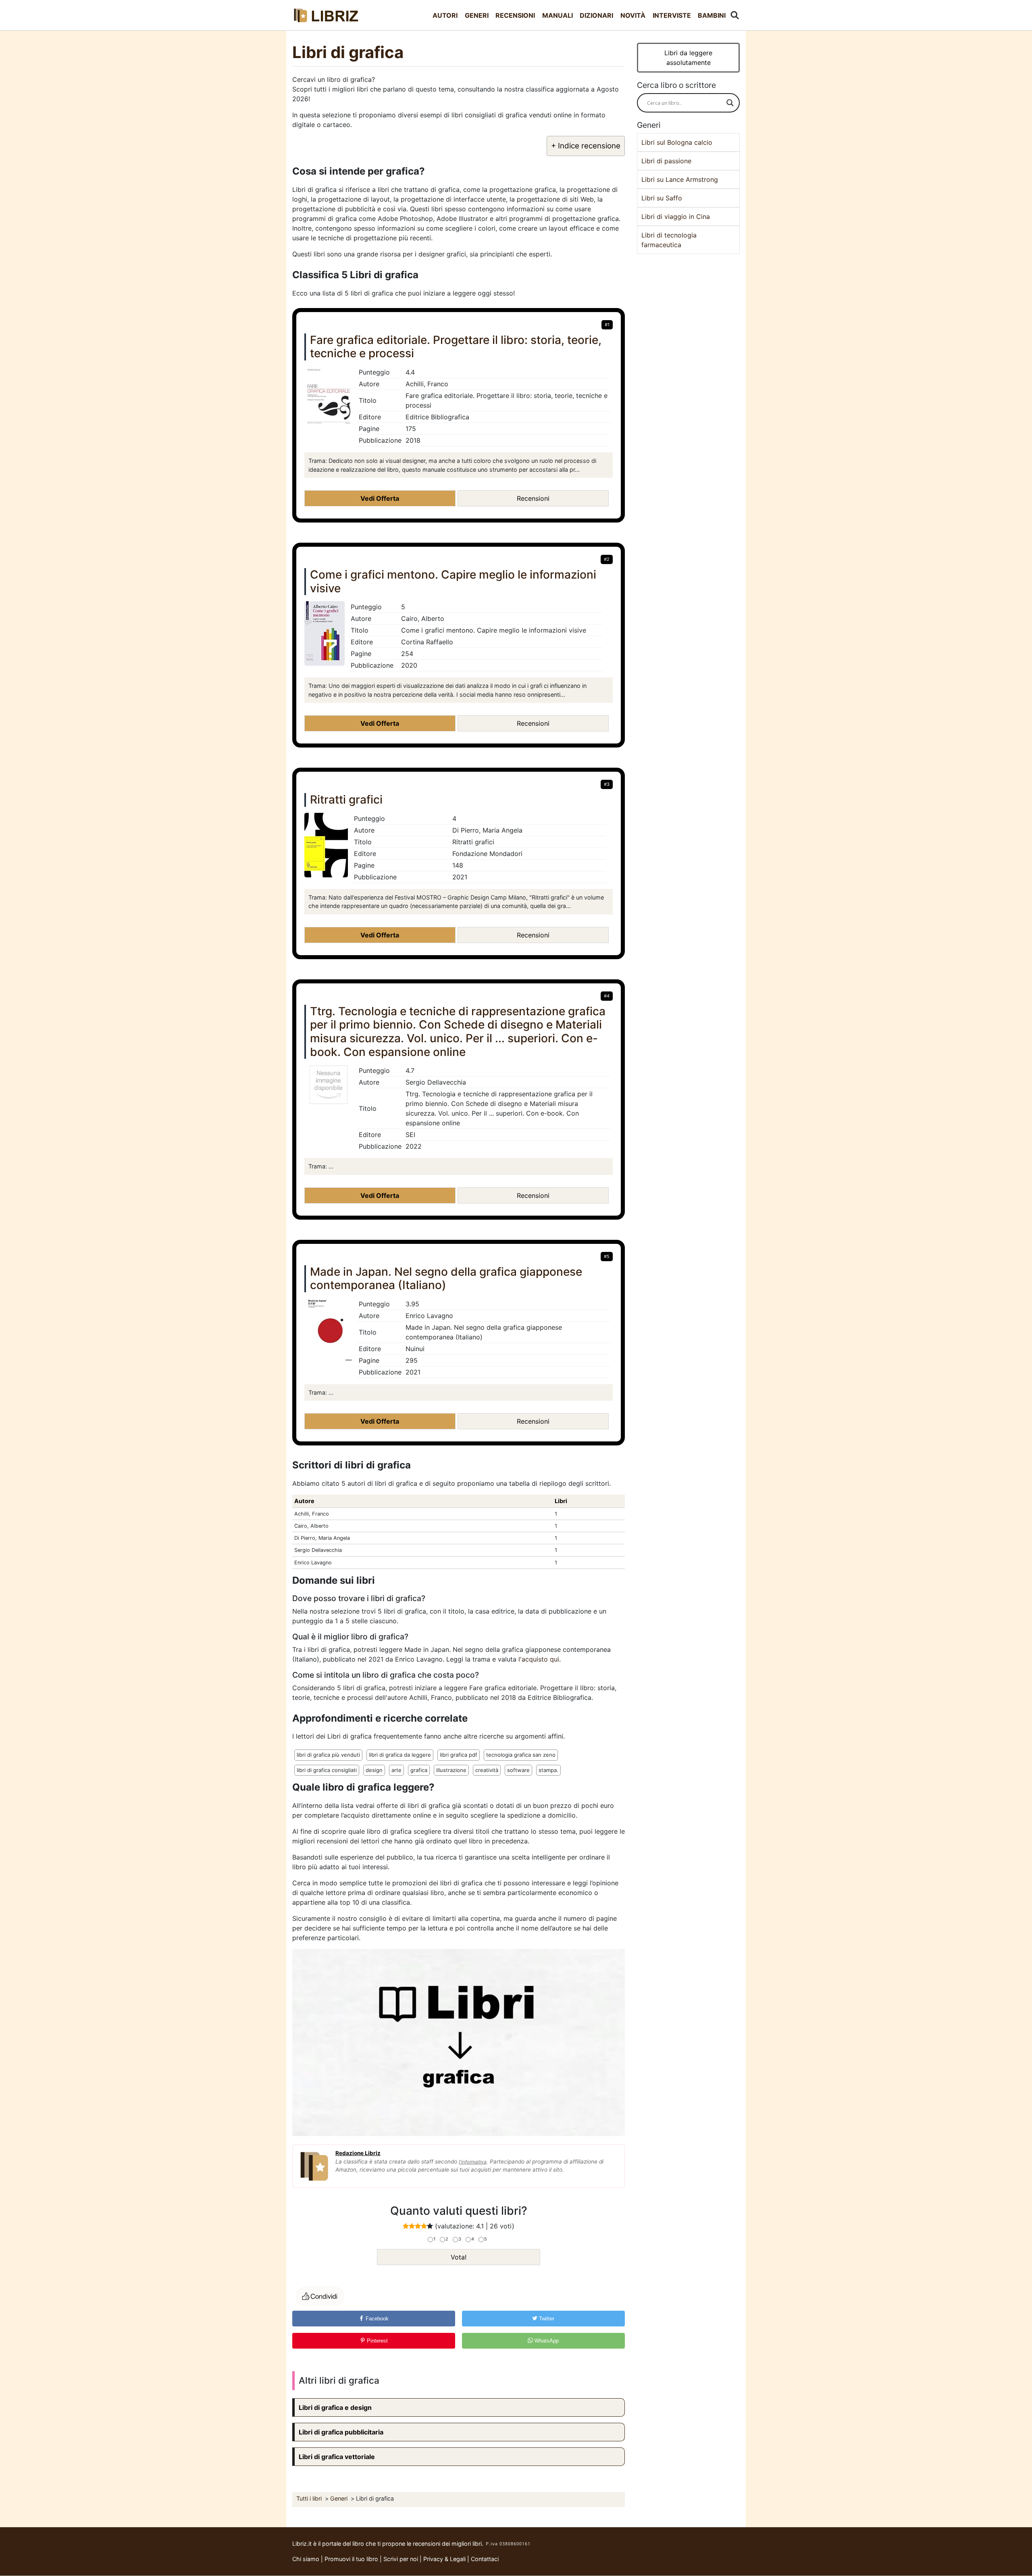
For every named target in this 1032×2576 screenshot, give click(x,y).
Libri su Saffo (662, 198)
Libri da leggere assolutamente (688, 58)
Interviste (672, 15)
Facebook (376, 2319)
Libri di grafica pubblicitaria (341, 2432)
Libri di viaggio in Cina (676, 217)
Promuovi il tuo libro (351, 2559)
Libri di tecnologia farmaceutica (669, 240)
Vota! (459, 2257)
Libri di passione (666, 161)
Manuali (558, 15)
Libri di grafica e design (335, 2407)
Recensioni (515, 15)
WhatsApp (546, 2341)
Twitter (546, 2319)
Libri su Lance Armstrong (680, 179)
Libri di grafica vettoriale (337, 2457)
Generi (477, 15)
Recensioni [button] (533, 498)
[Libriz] (327, 15)
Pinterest (377, 2341)
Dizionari (596, 15)
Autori (445, 15)
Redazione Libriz (358, 2153)
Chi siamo (306, 2559)
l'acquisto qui (539, 1659)
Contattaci (485, 2559)
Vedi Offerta (380, 498)
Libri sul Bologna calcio (677, 142)
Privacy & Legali (445, 2559)
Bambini (712, 15)
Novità (633, 15)
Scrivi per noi (401, 2559)
